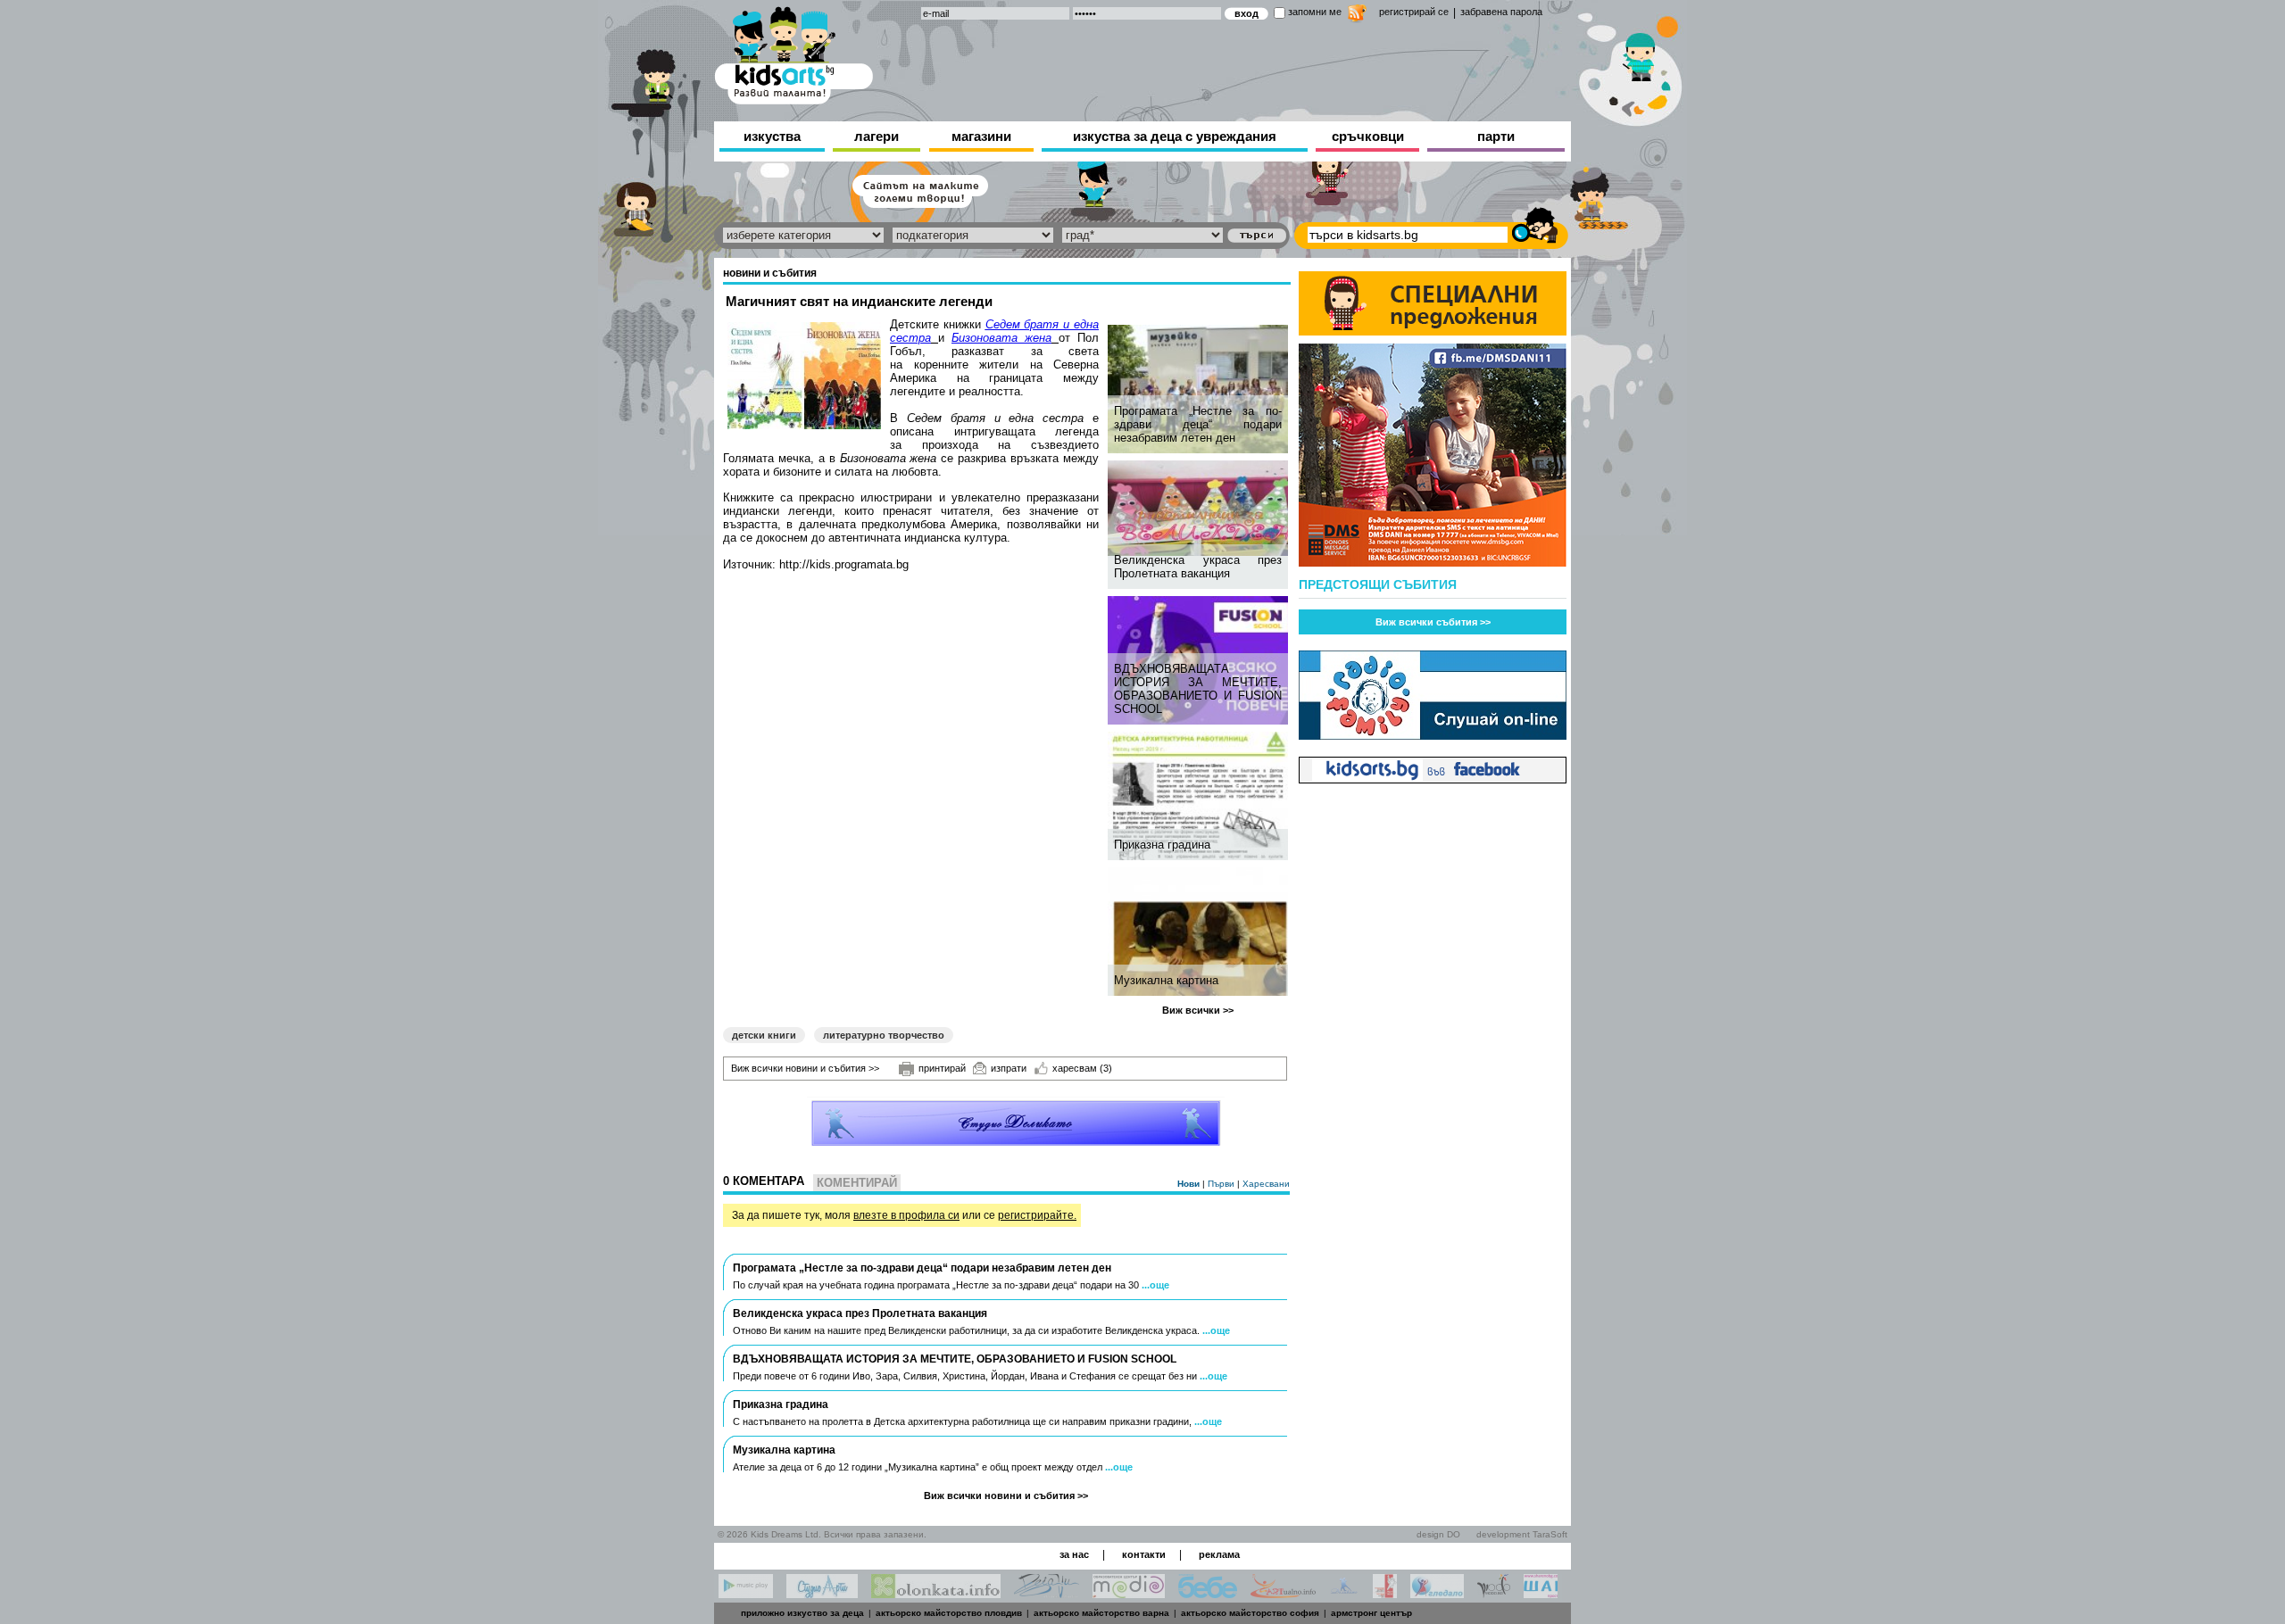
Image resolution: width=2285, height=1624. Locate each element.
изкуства (772, 136)
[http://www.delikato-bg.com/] (1344, 1593)
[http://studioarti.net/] (822, 1593)
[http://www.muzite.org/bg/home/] (1385, 1593)
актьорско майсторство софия (1250, 1613)
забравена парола (1501, 12)
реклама (1219, 1554)
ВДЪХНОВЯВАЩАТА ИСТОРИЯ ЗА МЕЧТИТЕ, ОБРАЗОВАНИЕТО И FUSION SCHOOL (1198, 689)
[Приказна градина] (1200, 796)
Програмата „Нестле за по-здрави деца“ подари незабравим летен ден (1198, 424)
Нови (1190, 1184)
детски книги (764, 1035)
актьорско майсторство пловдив (949, 1613)
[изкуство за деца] (794, 52)
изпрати (1009, 1068)
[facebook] (1433, 779)
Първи (1222, 1184)
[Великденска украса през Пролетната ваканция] (1200, 508)
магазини (981, 136)
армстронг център (1371, 1613)
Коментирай (857, 1183)
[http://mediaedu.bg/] (1129, 1593)
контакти (1144, 1554)
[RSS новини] (1357, 16)
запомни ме (1315, 12)
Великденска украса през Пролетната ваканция (1198, 567)
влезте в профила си (906, 1215)
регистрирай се (1414, 12)
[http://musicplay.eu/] (746, 1593)
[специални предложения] (1433, 331)
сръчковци (1368, 136)
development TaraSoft (1522, 1534)
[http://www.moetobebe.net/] (1208, 1593)
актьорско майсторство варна (1101, 1613)
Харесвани (1266, 1184)
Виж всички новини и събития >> (805, 1068)
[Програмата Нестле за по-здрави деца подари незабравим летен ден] (1200, 389)
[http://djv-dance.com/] (1047, 1593)
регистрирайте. (1037, 1215)
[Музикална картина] (1200, 932)
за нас (1074, 1554)
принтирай (942, 1068)
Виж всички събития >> (1433, 622)
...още (1155, 1285)
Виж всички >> (1198, 1010)
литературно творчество (884, 1035)
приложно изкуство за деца (802, 1613)
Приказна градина (1162, 845)
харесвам (1082, 1068)
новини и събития (770, 273)
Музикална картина (1166, 980)
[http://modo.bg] (1494, 1593)
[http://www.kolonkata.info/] (936, 1593)
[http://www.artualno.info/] (1283, 1593)
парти (1496, 136)
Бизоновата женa (1001, 338)
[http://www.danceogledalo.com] (1437, 1593)
